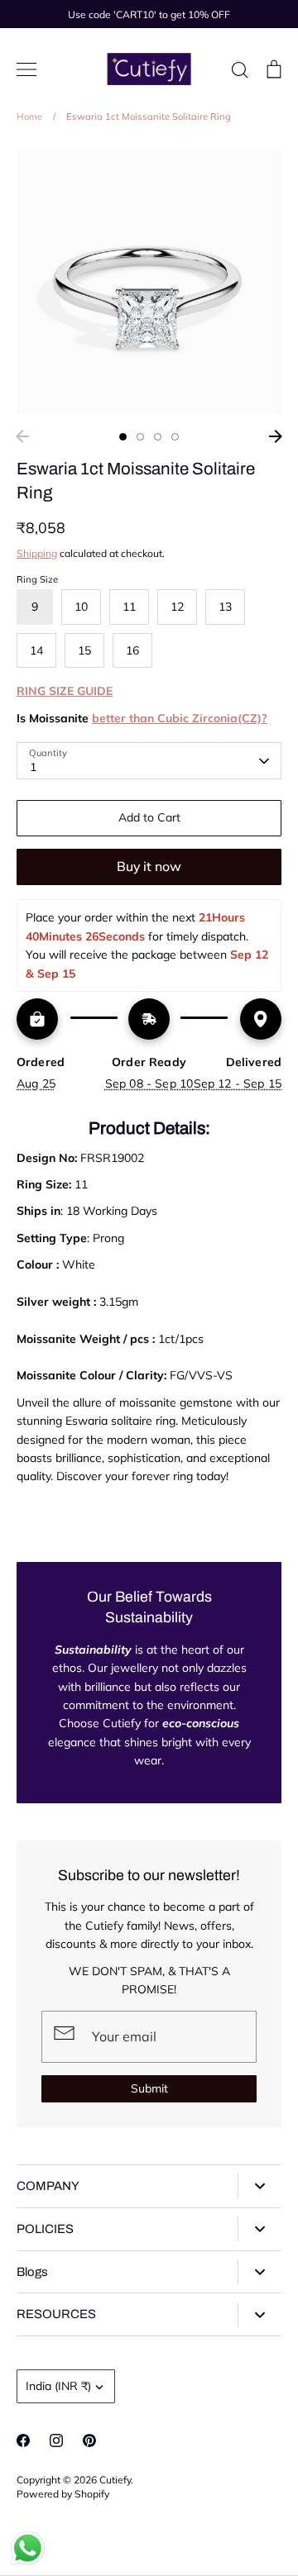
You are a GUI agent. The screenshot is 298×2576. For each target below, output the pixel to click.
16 (132, 650)
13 (225, 607)
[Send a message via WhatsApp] (28, 2548)
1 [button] (123, 437)
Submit (149, 2088)
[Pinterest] (89, 2440)
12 (177, 607)
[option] (149, 282)
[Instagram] (56, 2440)
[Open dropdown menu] (260, 2186)
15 (84, 650)
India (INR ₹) (58, 2386)
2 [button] (140, 437)
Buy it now (149, 866)
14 (36, 650)
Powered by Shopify (63, 2494)
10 (81, 607)
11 (129, 607)
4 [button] (175, 437)
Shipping (37, 553)
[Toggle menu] (26, 69)
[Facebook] (23, 2440)
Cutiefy (115, 2480)
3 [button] (158, 437)
